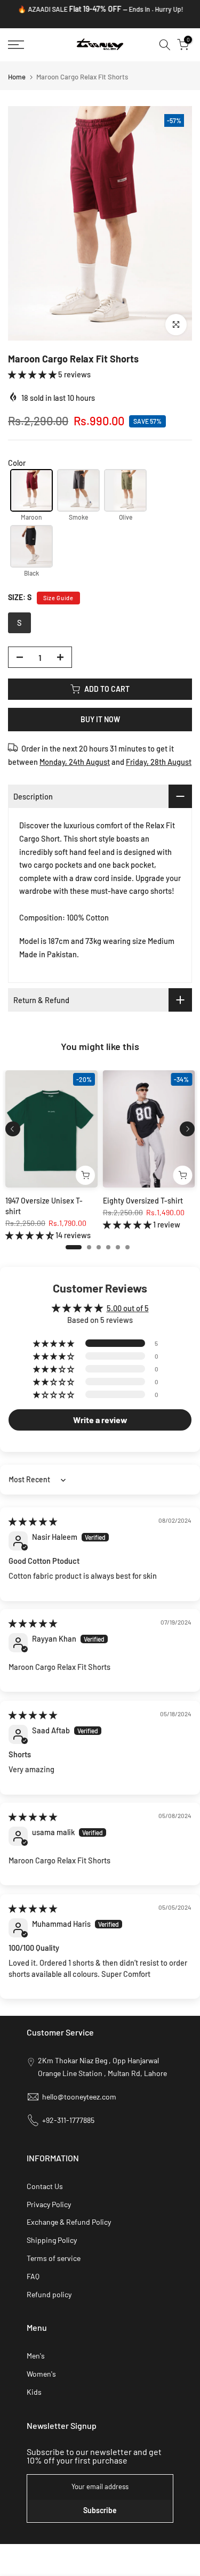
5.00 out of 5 (128, 1308)
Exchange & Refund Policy (69, 2222)
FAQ (33, 2276)
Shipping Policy (52, 2240)
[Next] (187, 1129)
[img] (33, 1521)
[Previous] (13, 1129)
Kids (34, 2392)
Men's (36, 2356)
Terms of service (54, 2258)
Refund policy (49, 2294)
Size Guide (58, 598)
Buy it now (100, 719)
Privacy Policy (49, 2204)
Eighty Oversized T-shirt (143, 1201)
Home (17, 77)
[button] (33, 374)
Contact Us (45, 2186)
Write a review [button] (100, 1420)
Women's (41, 2374)
